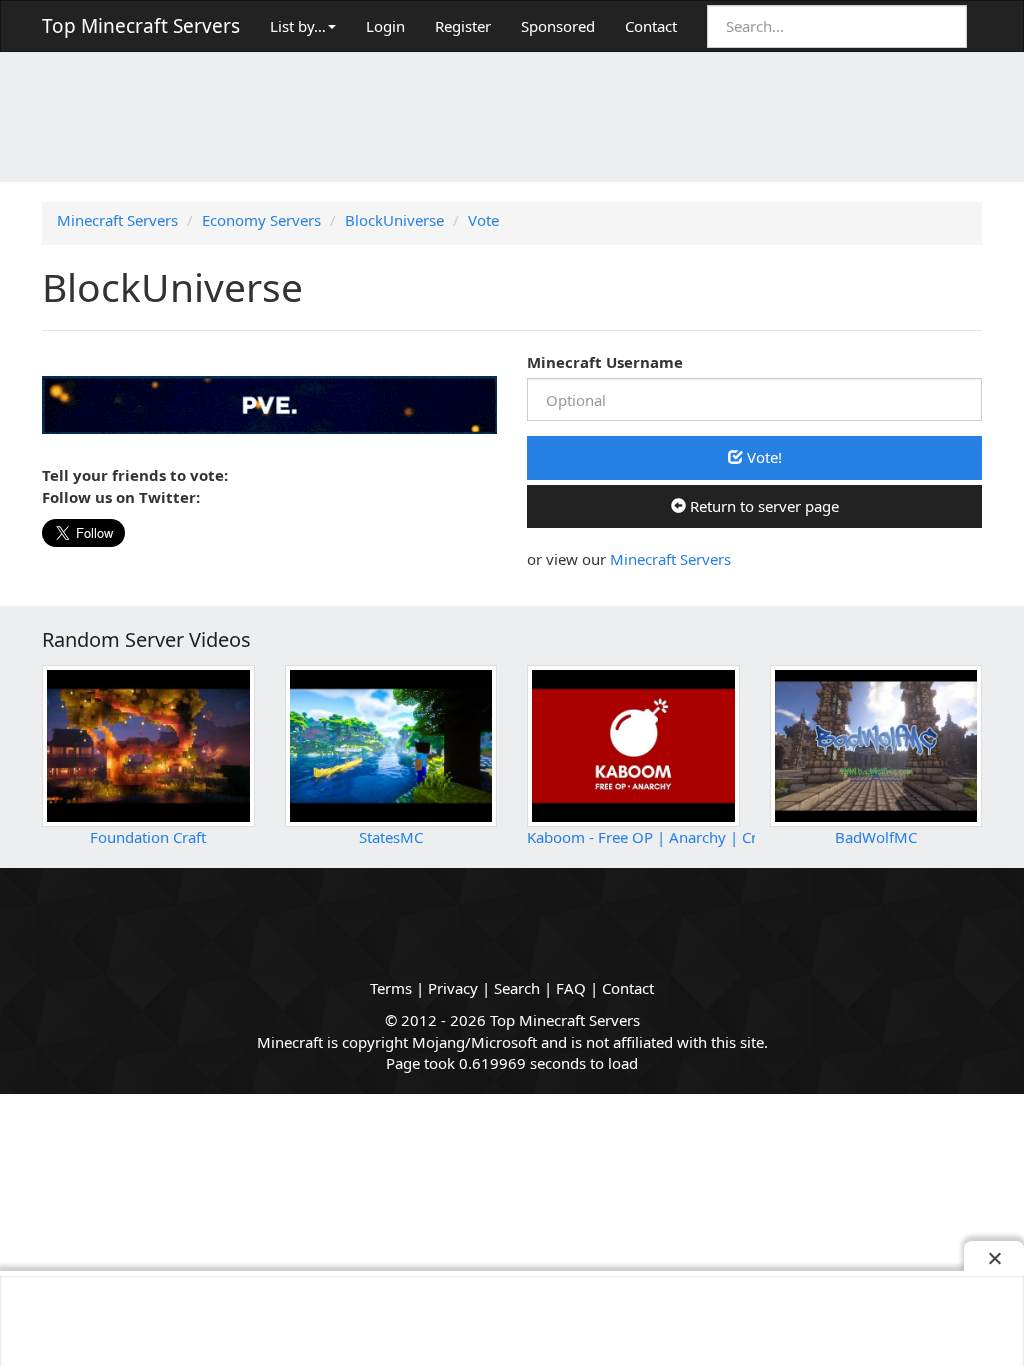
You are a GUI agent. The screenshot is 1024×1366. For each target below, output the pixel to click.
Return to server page (762, 506)
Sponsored (558, 26)
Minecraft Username (605, 362)
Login (385, 26)
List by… (298, 26)
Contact (651, 26)
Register (463, 26)
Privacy (453, 988)
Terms (391, 988)
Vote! (762, 457)
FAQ (571, 988)
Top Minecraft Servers (141, 26)
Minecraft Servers (670, 559)
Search (517, 988)
